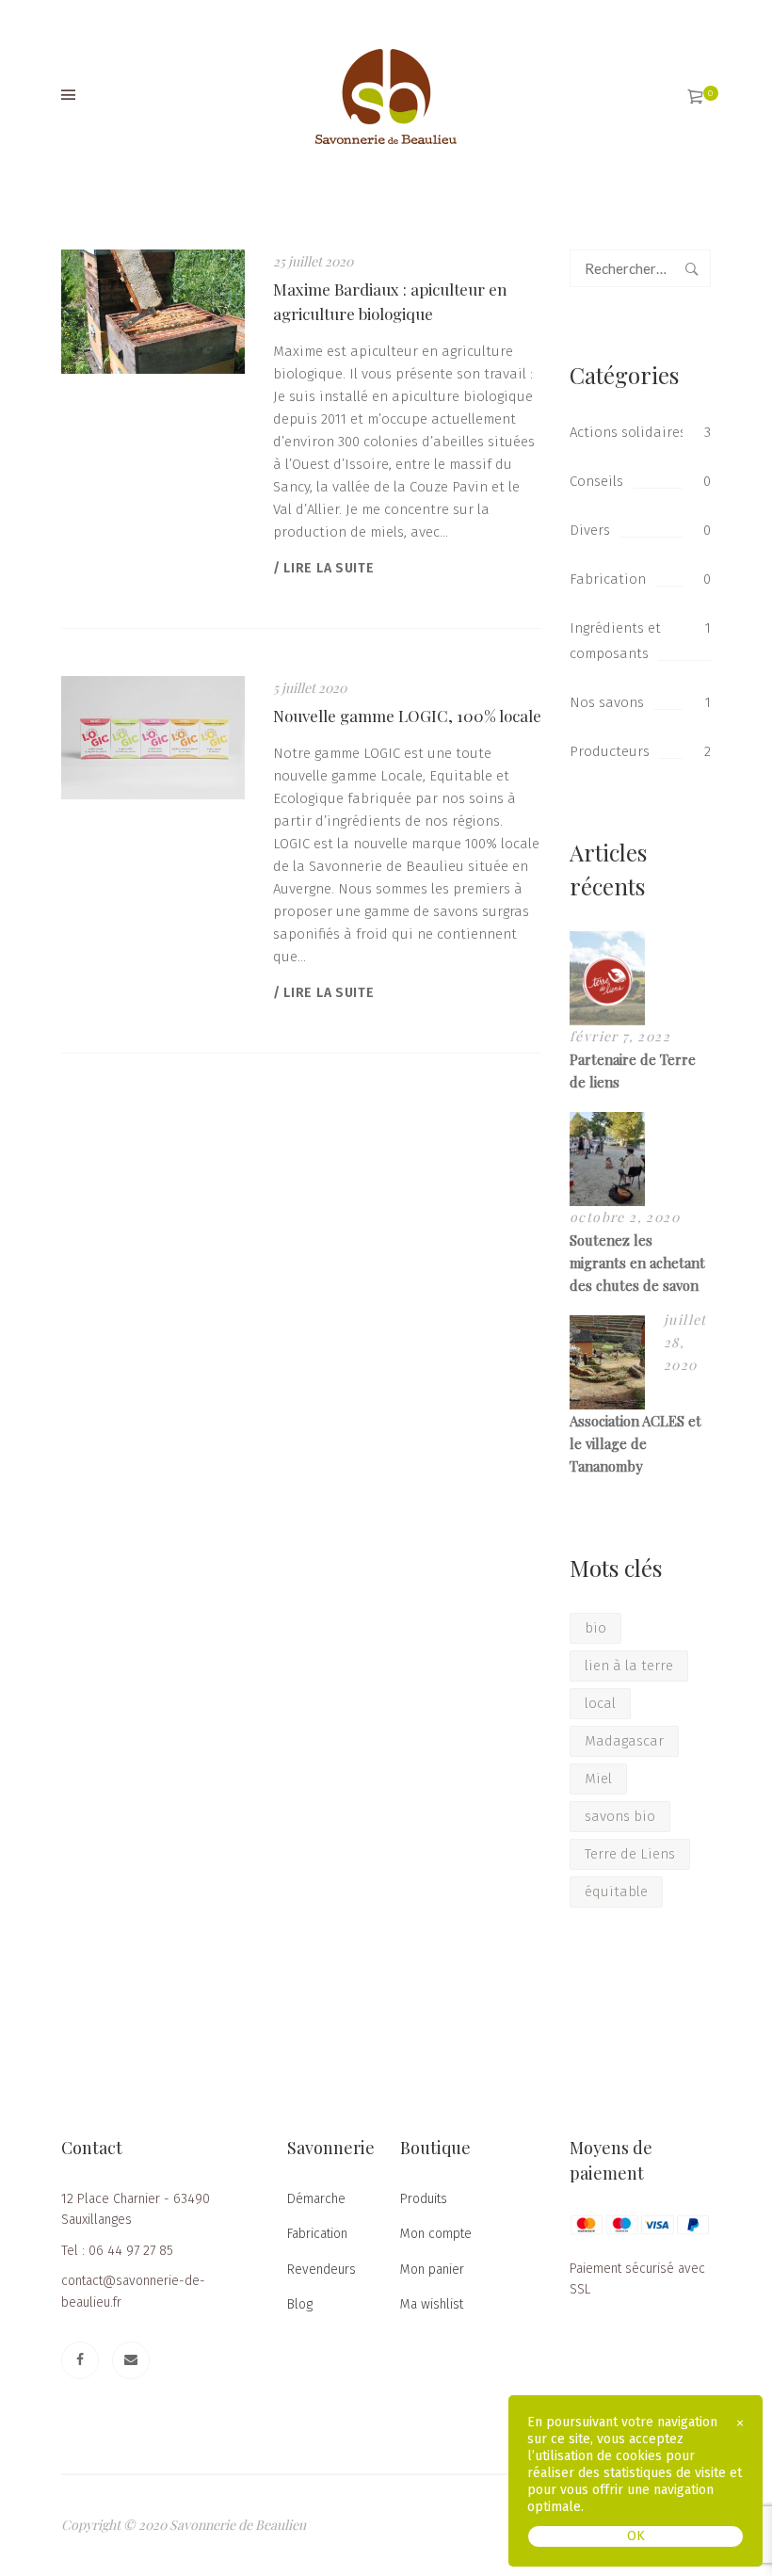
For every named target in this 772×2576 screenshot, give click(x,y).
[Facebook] (80, 2360)
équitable (616, 1892)
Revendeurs (322, 2270)
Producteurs (610, 751)
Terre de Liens (630, 1854)
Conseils (596, 481)
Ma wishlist (432, 2304)
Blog (300, 2304)
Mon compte (436, 2234)
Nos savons (607, 702)
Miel (598, 1779)
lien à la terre (629, 1666)
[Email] (131, 2360)
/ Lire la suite (324, 568)
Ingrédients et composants (615, 641)
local (600, 1703)
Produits (424, 2199)
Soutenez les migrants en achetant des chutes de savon (637, 1263)
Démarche (316, 2199)
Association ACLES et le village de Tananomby (635, 1443)
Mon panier (432, 2270)
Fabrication (608, 579)
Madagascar (624, 1741)
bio (595, 1628)
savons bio (620, 1816)
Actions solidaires (628, 432)
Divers (590, 530)
